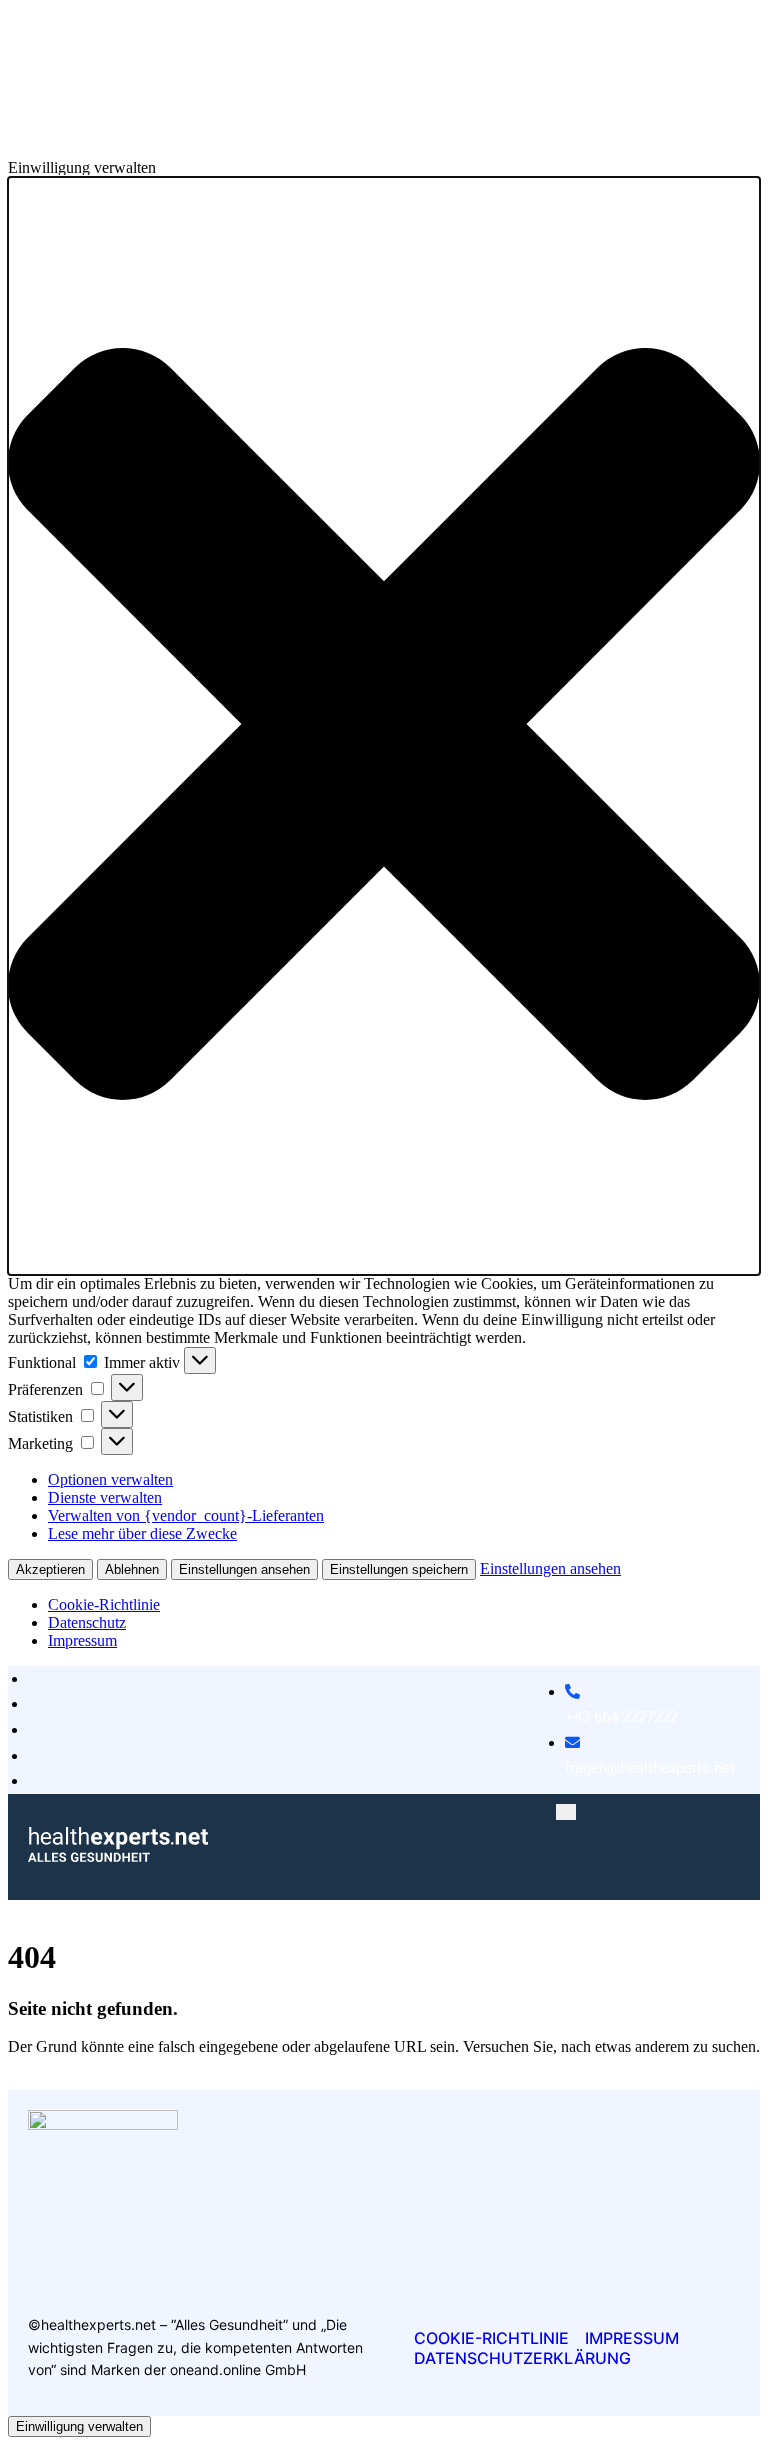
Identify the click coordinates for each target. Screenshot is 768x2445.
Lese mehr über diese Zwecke (142, 1533)
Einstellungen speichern (399, 1569)
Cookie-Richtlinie (104, 1604)
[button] (384, 726)
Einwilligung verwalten (79, 2426)
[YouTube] (728, 2185)
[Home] (118, 1856)
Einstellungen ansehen (244, 1569)
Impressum (82, 1640)
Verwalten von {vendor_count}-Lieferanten (186, 1515)
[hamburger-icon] (566, 1812)
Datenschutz (87, 1622)
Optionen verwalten (110, 1479)
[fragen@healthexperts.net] (650, 1730)
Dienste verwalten (105, 1497)
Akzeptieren (50, 1569)
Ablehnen (132, 1569)
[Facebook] (696, 2185)
